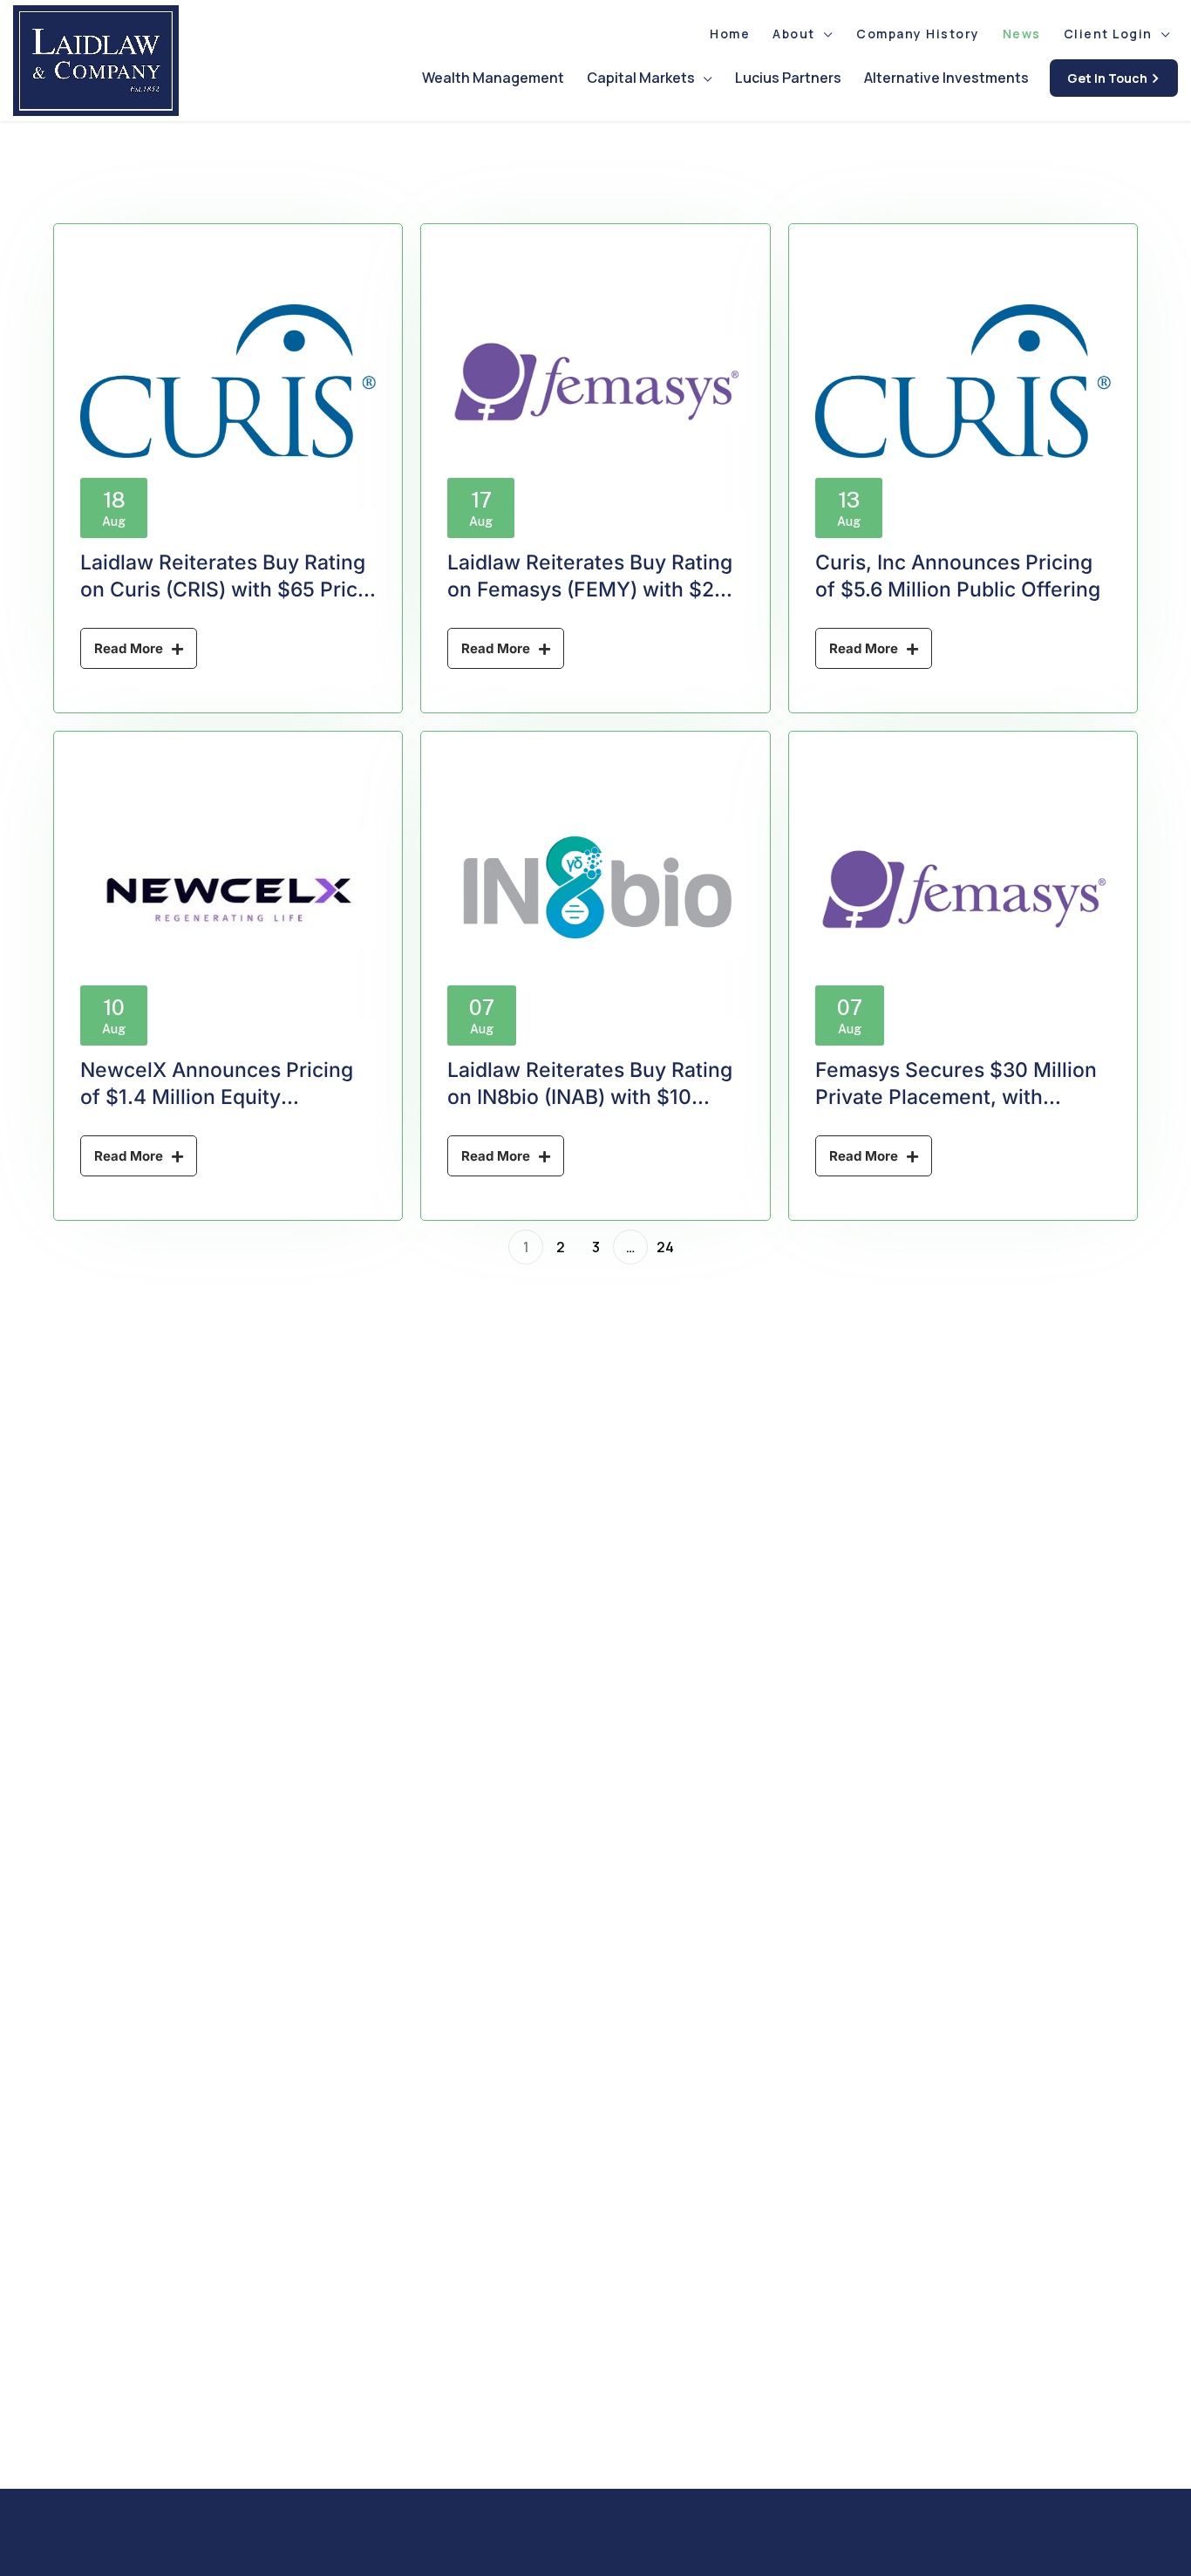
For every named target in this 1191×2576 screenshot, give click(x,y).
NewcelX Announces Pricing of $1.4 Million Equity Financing (217, 1097)
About (794, 34)
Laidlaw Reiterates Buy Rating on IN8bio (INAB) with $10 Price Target (590, 1097)
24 (665, 1247)
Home (730, 34)
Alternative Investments (946, 78)
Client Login (1108, 34)
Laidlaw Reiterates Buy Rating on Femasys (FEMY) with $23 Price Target (590, 589)
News (1022, 34)
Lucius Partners (788, 78)
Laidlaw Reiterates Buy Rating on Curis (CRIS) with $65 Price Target (225, 589)
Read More (129, 648)
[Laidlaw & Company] (96, 61)
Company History (918, 34)
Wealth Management (493, 78)
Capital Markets (641, 78)
